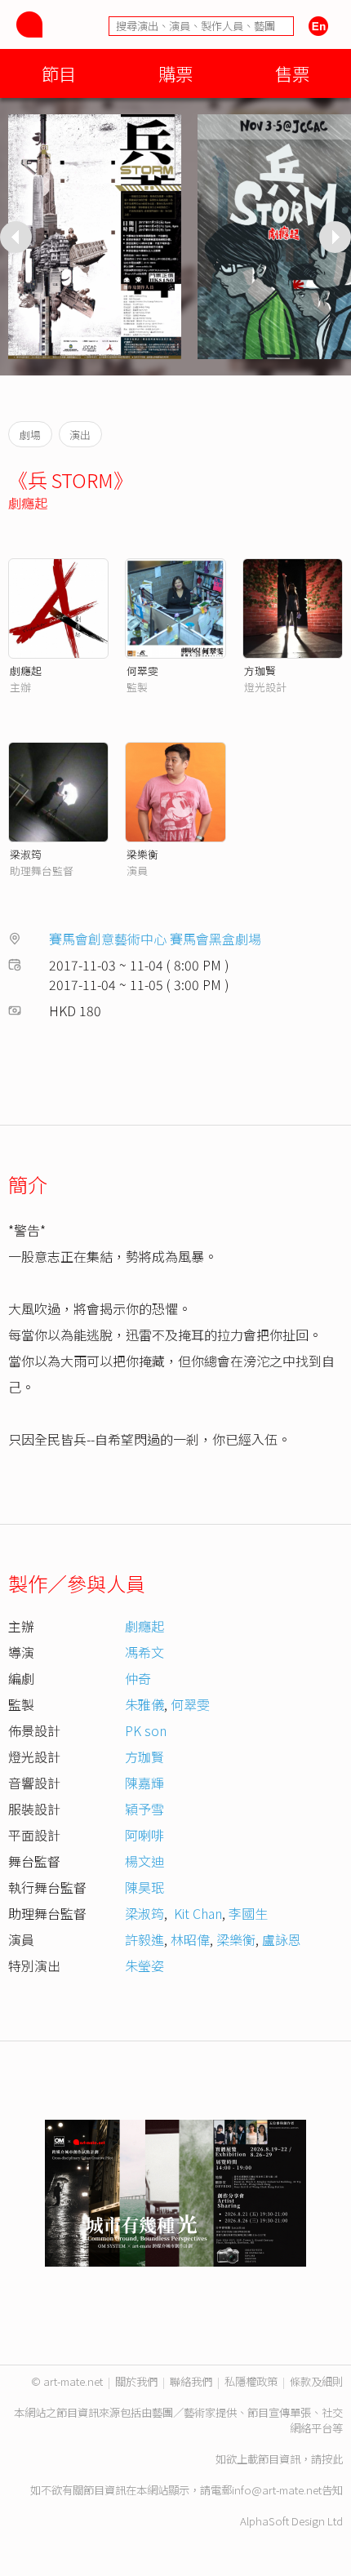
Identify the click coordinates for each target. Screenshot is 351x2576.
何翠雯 (142, 671)
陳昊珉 (144, 1887)
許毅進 (144, 1939)
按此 (332, 2459)
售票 (292, 73)
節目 (59, 73)
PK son (146, 1730)
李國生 (248, 1913)
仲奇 (138, 1678)
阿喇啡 (144, 1835)
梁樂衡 (142, 854)
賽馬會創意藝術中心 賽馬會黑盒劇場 (155, 939)
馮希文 (144, 1652)
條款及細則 (316, 2381)
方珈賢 (260, 671)
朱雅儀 (144, 1704)
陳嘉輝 (144, 1783)
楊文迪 (144, 1861)
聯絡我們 (191, 2381)
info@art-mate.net (277, 2490)
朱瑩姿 (144, 1965)
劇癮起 (28, 503)
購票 (175, 73)
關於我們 (136, 2381)
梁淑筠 (26, 854)
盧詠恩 (282, 1939)
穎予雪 (144, 1809)
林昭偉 (190, 1939)
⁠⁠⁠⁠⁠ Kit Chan (196, 1913)
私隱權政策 (251, 2381)
